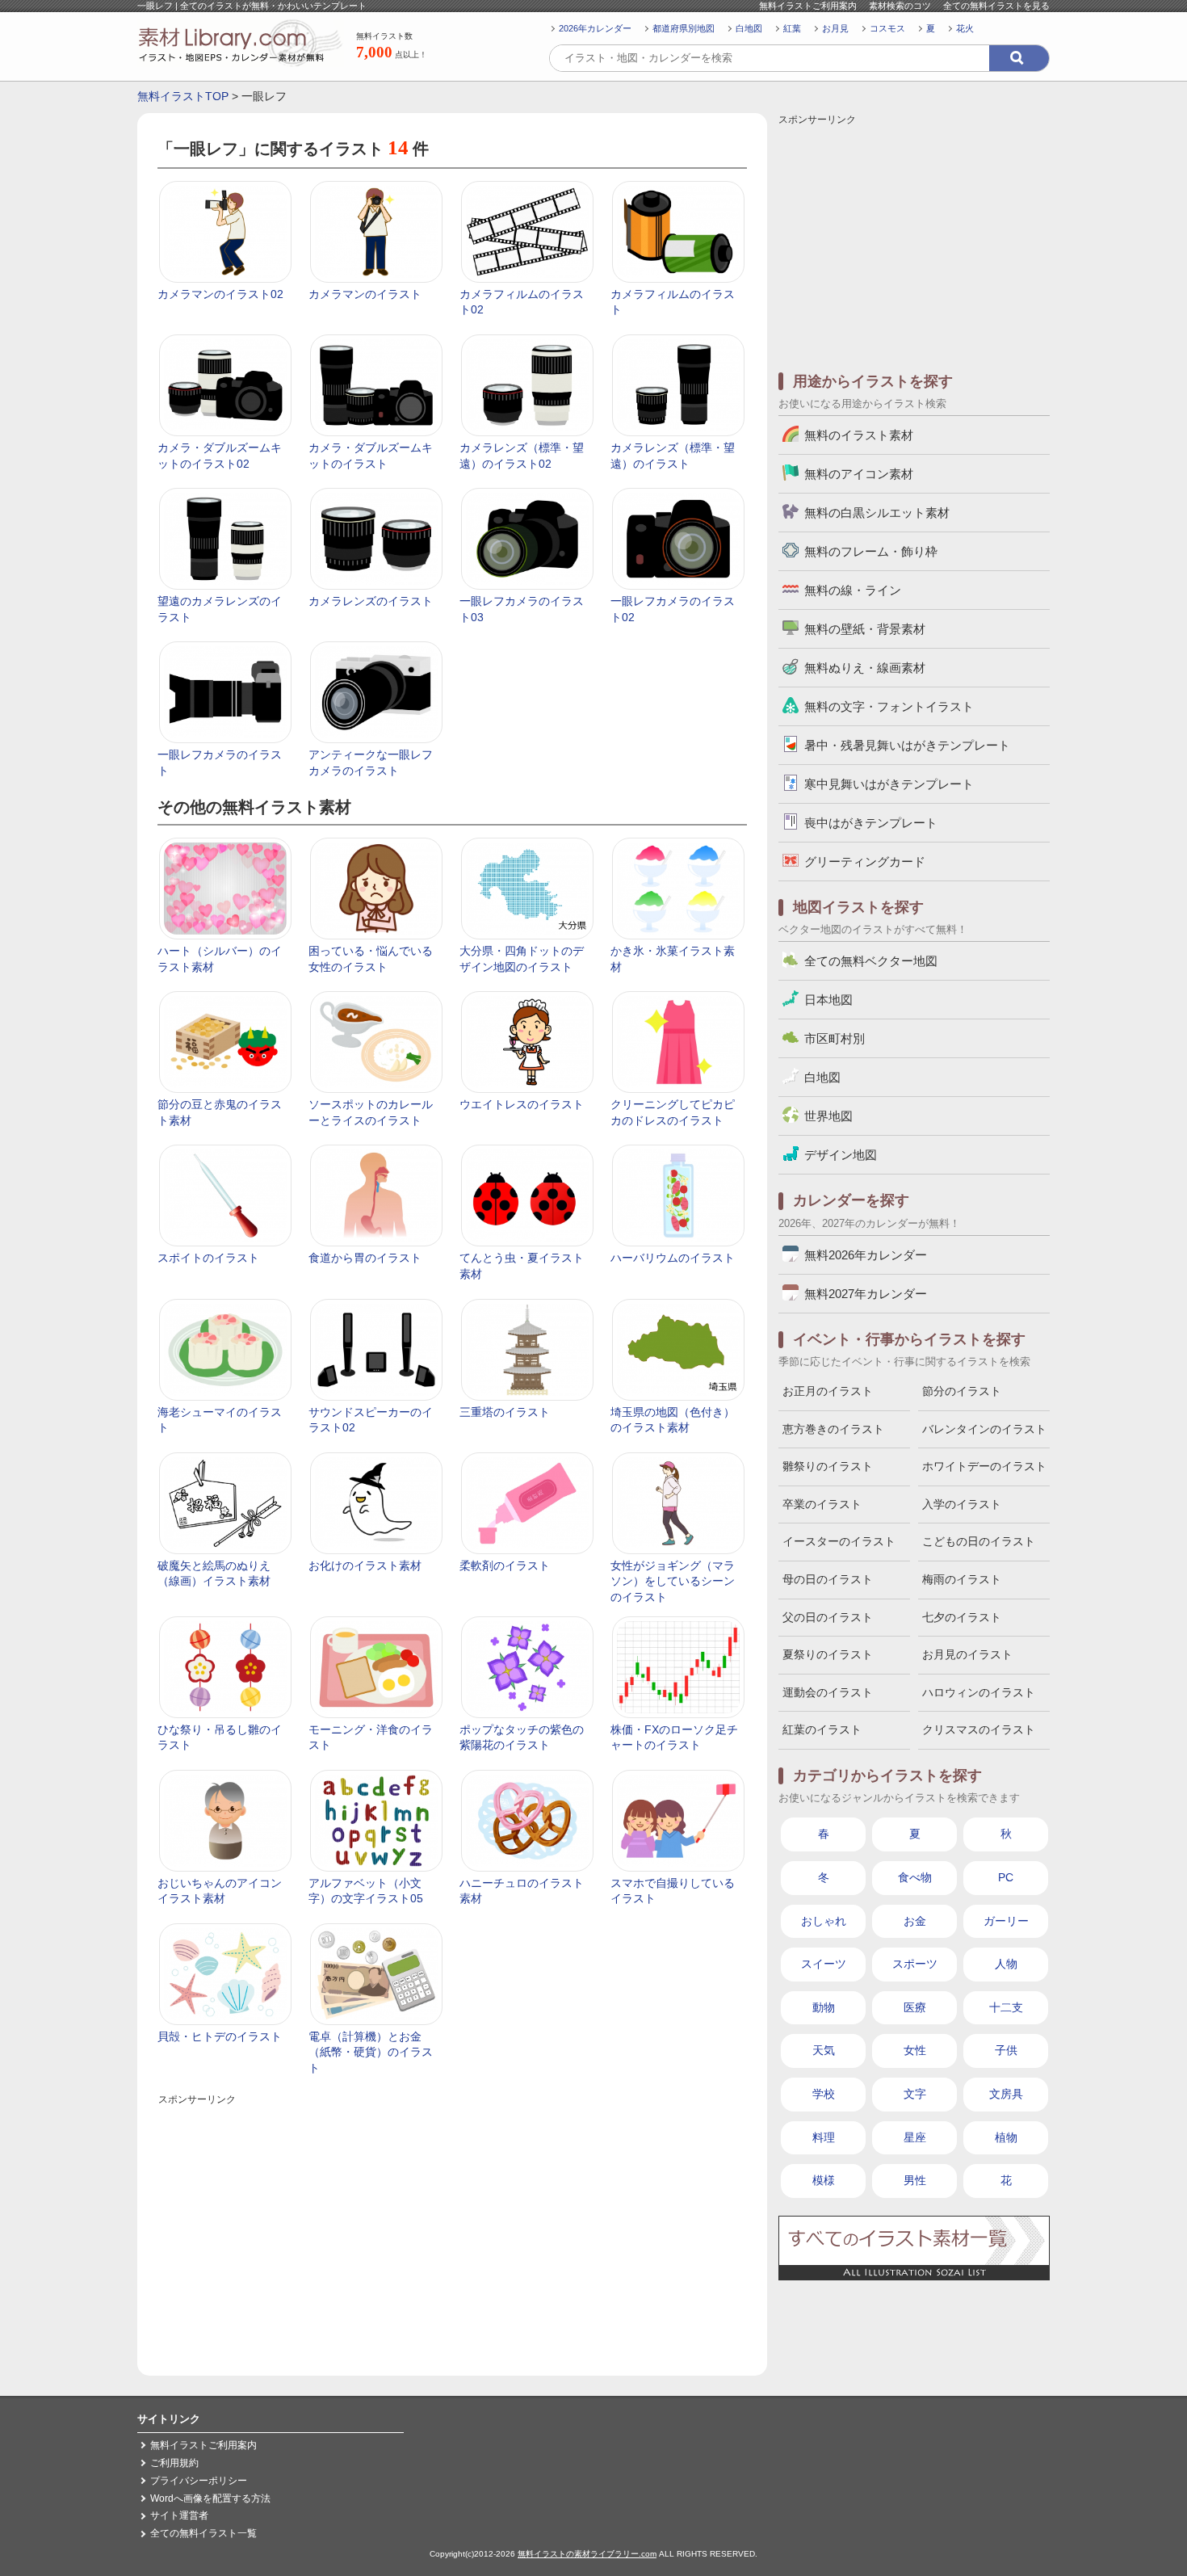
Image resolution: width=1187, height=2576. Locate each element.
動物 (824, 2007)
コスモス (887, 28)
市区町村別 (835, 1038)
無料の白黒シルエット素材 (877, 513)
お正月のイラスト (828, 1391)
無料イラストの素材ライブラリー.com (587, 2554)
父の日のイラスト (828, 1617)
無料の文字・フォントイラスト (889, 706)
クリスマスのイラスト (979, 1729)
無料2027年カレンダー (866, 1294)
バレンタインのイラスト (984, 1429)
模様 (824, 2180)
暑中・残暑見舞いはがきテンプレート (907, 745)
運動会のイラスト (828, 1692)
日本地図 (828, 1000)
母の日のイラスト (828, 1579)
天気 (824, 2050)
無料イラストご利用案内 (808, 6)
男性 (915, 2180)
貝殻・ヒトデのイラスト (220, 2036)
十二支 (1006, 2007)
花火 (965, 28)
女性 (915, 2050)
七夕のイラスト (962, 1617)
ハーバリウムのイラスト (673, 1258)
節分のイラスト (962, 1391)
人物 (1006, 1964)
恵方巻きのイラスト (833, 1429)
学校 (824, 2094)
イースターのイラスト (839, 1541)
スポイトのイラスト (208, 1258)
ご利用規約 (174, 2463)
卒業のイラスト (822, 1504)
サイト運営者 (179, 2515)
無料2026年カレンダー (866, 1255)
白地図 (749, 28)
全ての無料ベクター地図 (871, 961)
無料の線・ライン (853, 590)
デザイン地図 (841, 1155)
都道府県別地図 (684, 28)
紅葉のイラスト (822, 1729)
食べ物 (915, 1877)
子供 (1006, 2050)
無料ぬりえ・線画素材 (865, 668)
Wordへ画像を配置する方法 (210, 2498)
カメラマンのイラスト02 (220, 294)
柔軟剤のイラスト (505, 1565)
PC (1006, 1877)
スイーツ (824, 1964)
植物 (1006, 2137)
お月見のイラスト (967, 1654)
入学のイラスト (962, 1504)
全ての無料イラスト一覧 (203, 2533)
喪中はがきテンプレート (871, 823)
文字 (915, 2094)
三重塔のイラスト (505, 1412)
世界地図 (828, 1116)
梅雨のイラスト (962, 1579)
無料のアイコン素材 (859, 474)
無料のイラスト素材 (859, 435)
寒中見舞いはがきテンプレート (889, 784)
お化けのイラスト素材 (365, 1565)
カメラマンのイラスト (365, 294)
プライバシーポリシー (199, 2481)
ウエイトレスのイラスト (522, 1104)
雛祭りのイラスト (828, 1466)
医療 (915, 2007)
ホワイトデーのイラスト (984, 1466)
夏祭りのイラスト (828, 1654)
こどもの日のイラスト (979, 1541)
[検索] (1019, 58)
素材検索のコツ (900, 6)
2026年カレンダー (595, 28)
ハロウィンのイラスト (979, 1692)
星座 (915, 2137)
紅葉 (792, 28)
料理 (824, 2137)
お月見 (835, 28)
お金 (915, 1921)
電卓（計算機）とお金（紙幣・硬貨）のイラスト (371, 2052)
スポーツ (915, 1964)
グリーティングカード (865, 861)
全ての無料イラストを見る (996, 6)
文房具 (1006, 2094)
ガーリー (1006, 1921)
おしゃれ (824, 1921)
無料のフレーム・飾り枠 (871, 551)
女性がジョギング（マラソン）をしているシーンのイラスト (673, 1581)
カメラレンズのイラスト (371, 601)
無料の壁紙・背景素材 (865, 629)
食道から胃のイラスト (365, 1258)
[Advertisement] (452, 2222)
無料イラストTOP (183, 96)
